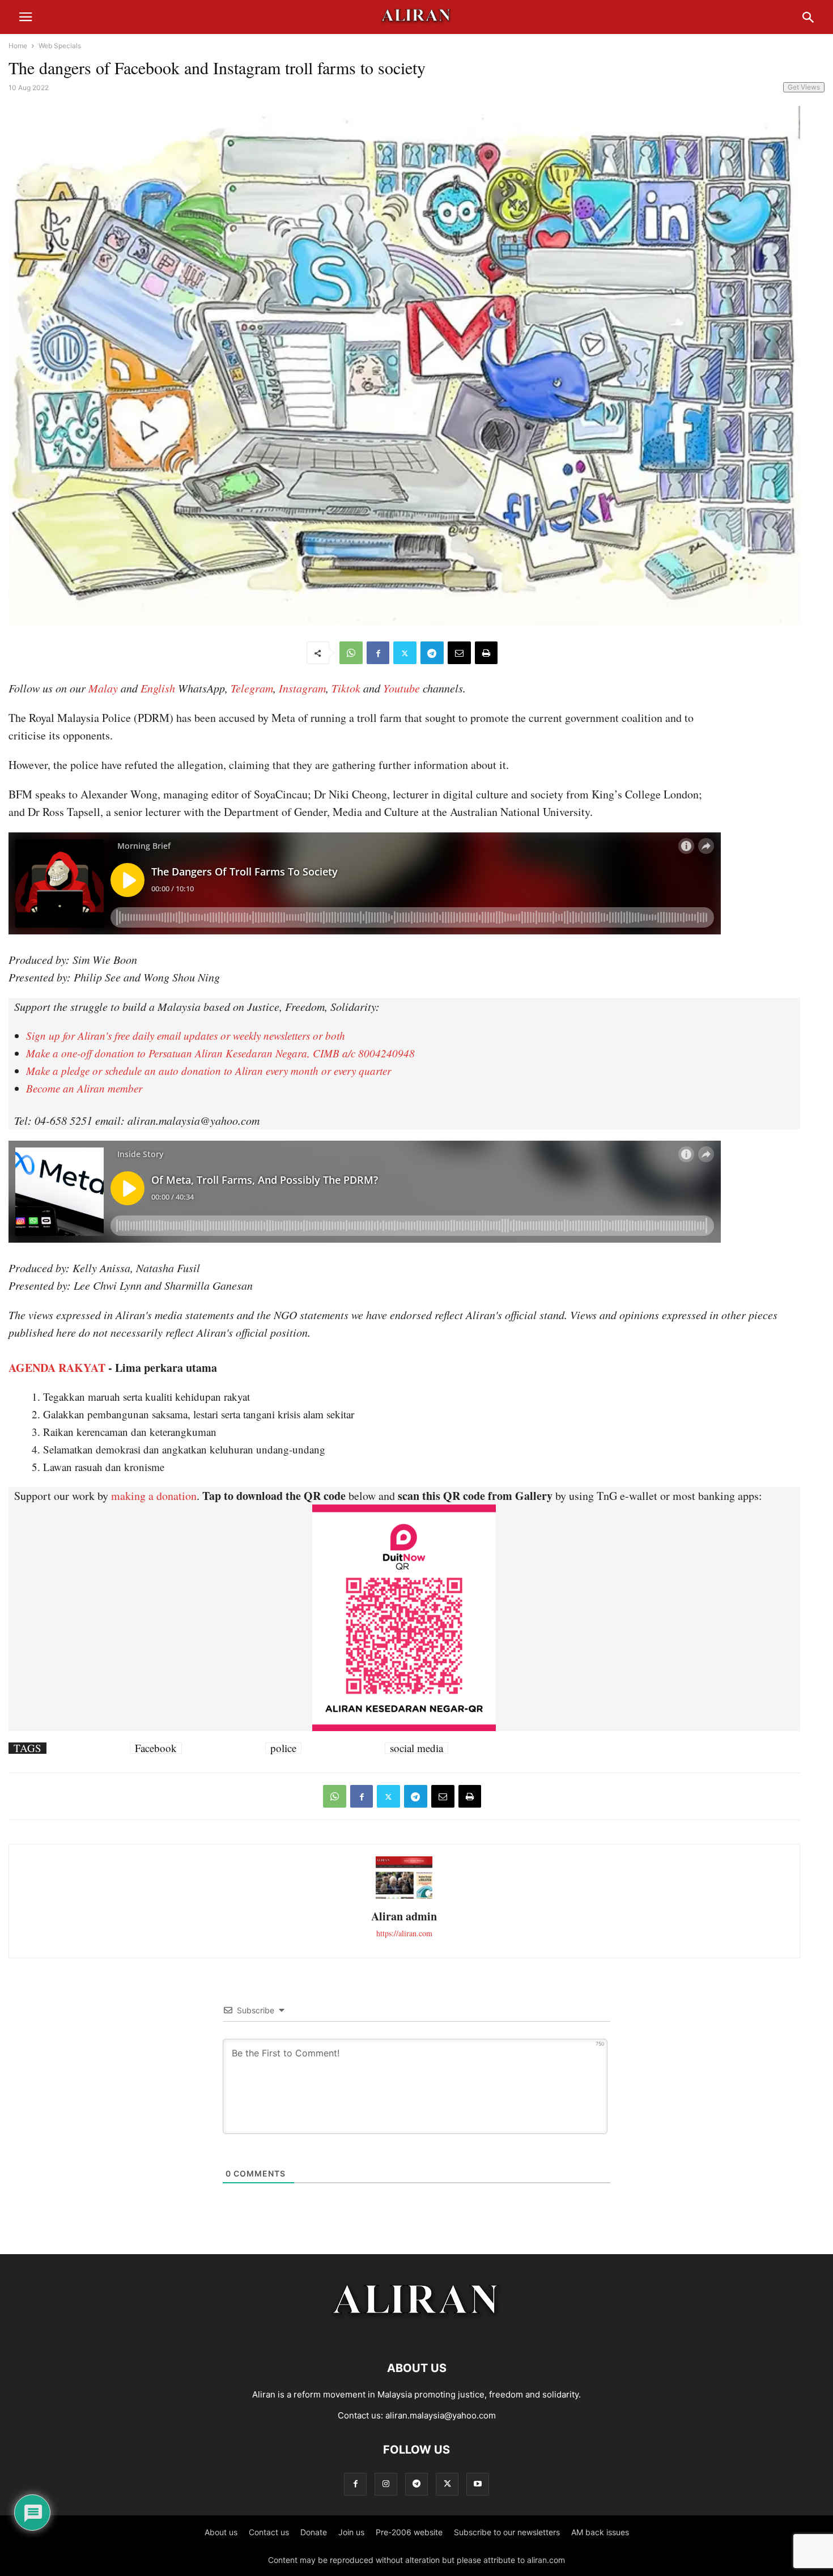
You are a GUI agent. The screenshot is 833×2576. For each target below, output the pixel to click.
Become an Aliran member (84, 1088)
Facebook (156, 1748)
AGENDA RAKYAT (57, 1368)
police (283, 1748)
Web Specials (60, 46)
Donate (314, 2532)
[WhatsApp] (351, 653)
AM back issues (600, 2532)
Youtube (401, 688)
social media (416, 1748)
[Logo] (417, 2334)
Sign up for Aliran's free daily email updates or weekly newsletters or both (186, 1036)
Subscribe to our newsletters (507, 2532)
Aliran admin (404, 1916)
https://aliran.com (404, 1933)
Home (18, 46)
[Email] (459, 653)
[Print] (486, 653)
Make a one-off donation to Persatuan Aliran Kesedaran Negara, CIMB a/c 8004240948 (220, 1053)
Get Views (804, 87)
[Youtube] (478, 2484)
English (158, 688)
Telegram (252, 688)
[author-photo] (404, 1897)
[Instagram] (386, 2484)
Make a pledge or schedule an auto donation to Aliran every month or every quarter (209, 1071)
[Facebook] (378, 653)
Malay (103, 688)
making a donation (154, 1496)
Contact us (269, 2532)
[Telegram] (432, 653)
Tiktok (346, 688)
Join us (351, 2532)
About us (221, 2532)
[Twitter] (405, 653)
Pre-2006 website (409, 2532)
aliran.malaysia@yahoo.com (441, 2415)
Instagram (302, 688)
